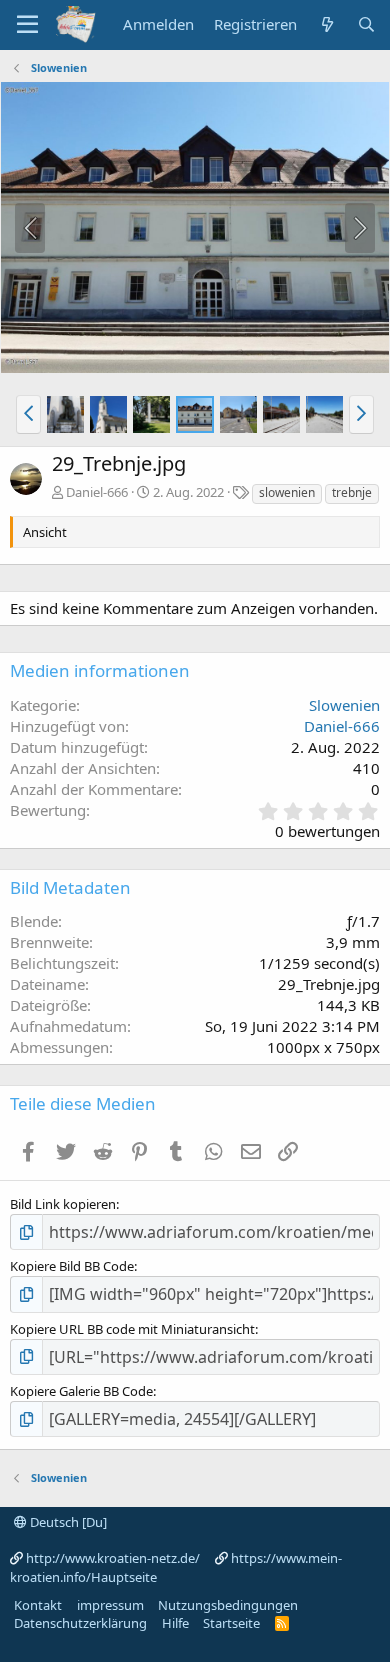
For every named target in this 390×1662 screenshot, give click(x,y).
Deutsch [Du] (67, 1522)
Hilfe (175, 1623)
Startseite (231, 1623)
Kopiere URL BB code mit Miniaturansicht (132, 1329)
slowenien (287, 492)
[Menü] (27, 25)
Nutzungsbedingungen (228, 1605)
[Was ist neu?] (326, 24)
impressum (110, 1605)
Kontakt (38, 1605)
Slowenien (344, 705)
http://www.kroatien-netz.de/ (113, 1558)
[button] (28, 414)
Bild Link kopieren (63, 1204)
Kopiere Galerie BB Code (81, 1391)
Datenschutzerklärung (80, 1623)
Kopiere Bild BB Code (72, 1266)
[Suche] (366, 24)
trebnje (352, 492)
